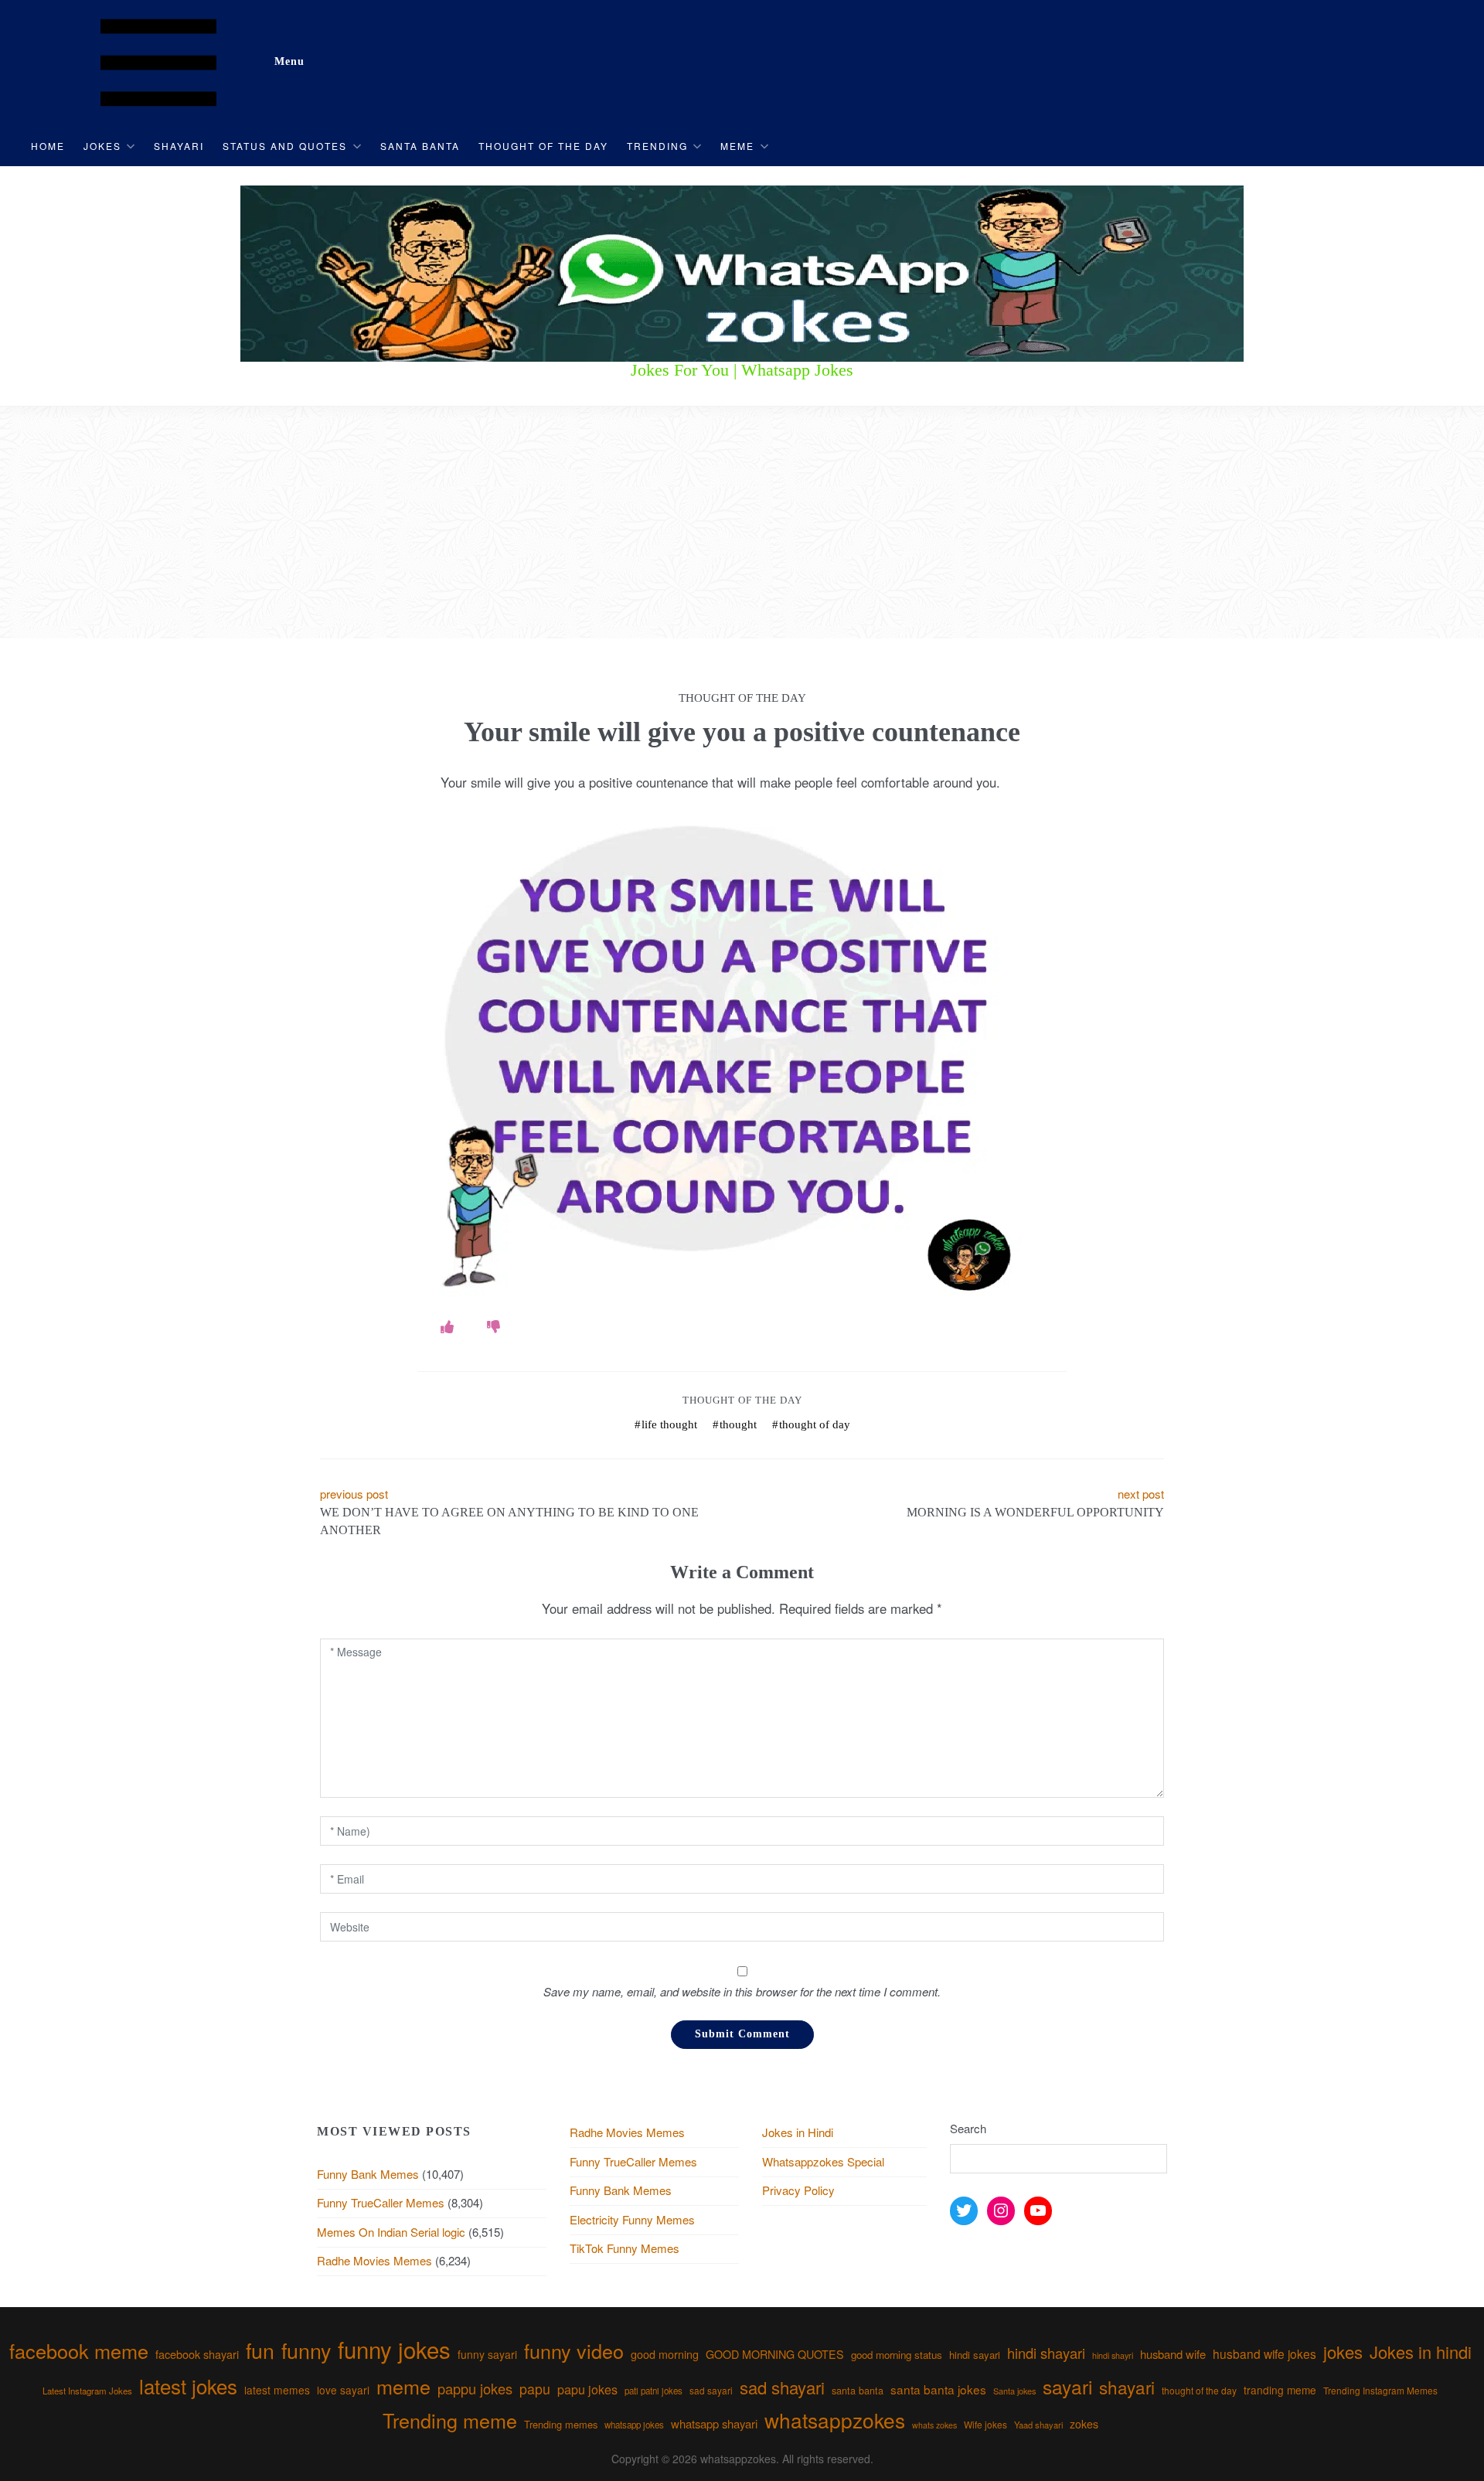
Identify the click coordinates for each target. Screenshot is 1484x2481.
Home (48, 146)
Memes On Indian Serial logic (391, 2232)
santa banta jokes (938, 2389)
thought (738, 1424)
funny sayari (487, 2354)
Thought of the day (543, 146)
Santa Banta (420, 146)
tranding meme (1280, 2390)
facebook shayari (197, 2354)
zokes (1084, 2424)
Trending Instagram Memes (1380, 2390)
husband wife (1173, 2354)
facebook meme (79, 2350)
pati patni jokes (654, 2391)
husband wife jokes (1264, 2353)
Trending (657, 146)
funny (306, 2350)
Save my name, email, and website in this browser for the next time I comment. (742, 1991)
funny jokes (394, 2349)
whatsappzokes (835, 2420)
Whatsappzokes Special (823, 2161)
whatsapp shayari (714, 2423)
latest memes (277, 2390)
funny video (574, 2350)
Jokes (102, 146)
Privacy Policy (798, 2190)
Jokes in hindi (1421, 2352)
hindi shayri (1113, 2355)
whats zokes (934, 2425)
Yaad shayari (1038, 2425)
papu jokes (587, 2389)
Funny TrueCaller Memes (381, 2202)
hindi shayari (1046, 2353)
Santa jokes (1014, 2391)
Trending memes (561, 2424)
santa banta (858, 2391)
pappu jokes (475, 2388)
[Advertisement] (742, 522)
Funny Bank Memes (368, 2174)
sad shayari (782, 2387)
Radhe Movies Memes (374, 2260)
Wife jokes (985, 2424)
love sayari (343, 2390)
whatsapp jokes (634, 2425)
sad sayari (711, 2390)
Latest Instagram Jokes (87, 2391)
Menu (289, 61)
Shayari (179, 146)
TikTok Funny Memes (625, 2248)
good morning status (897, 2355)
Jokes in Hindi (798, 2132)
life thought (669, 1424)
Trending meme (450, 2420)
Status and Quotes (285, 146)
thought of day (815, 1424)
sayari (1067, 2386)
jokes (1343, 2352)
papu (535, 2389)
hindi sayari (975, 2355)
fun (260, 2350)
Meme (737, 146)
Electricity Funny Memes (632, 2219)
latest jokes (188, 2386)
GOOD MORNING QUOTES (775, 2354)
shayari (1127, 2387)
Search (968, 2128)
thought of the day (1199, 2390)
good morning (665, 2354)
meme (403, 2386)
